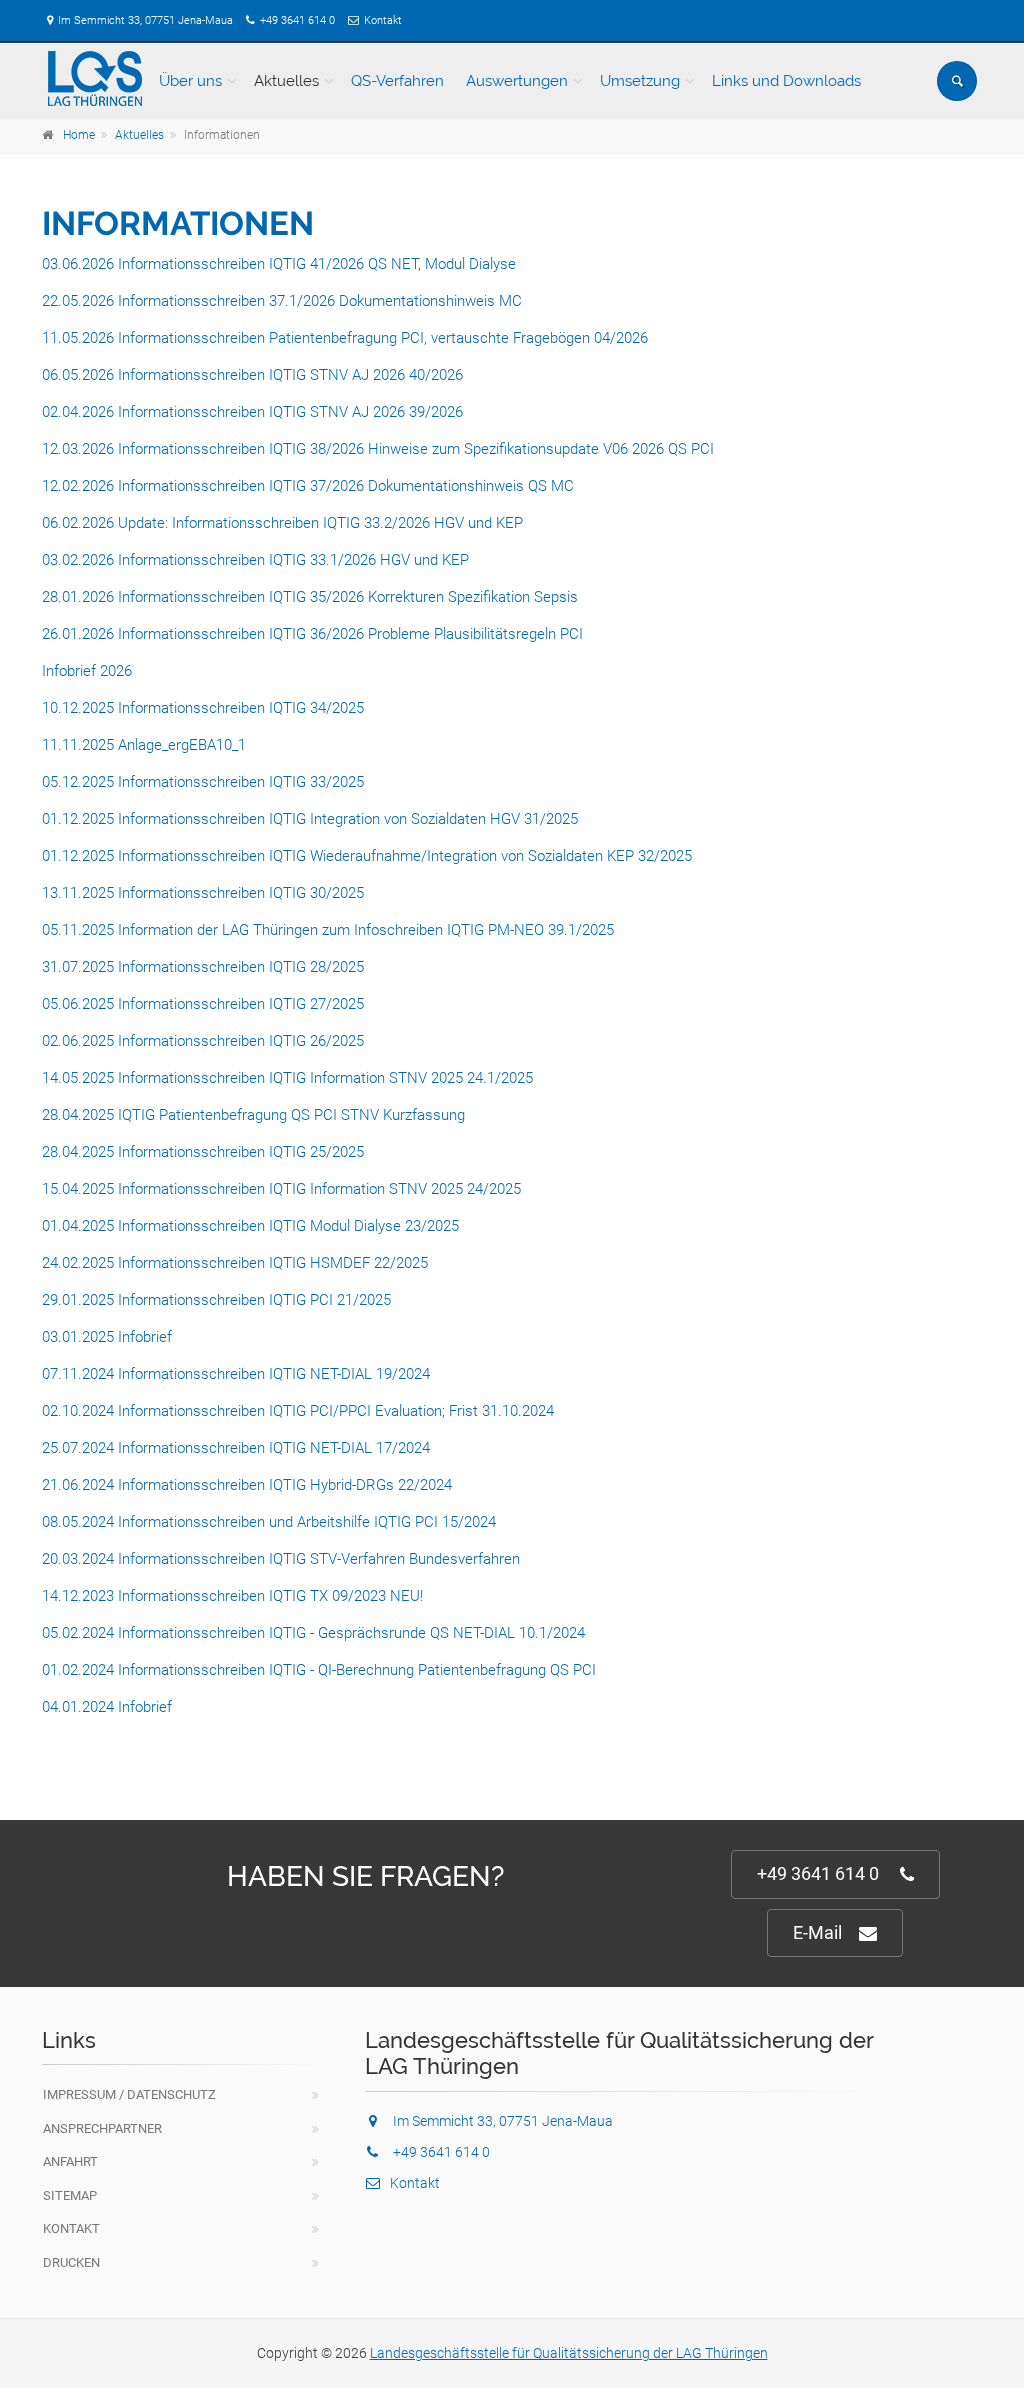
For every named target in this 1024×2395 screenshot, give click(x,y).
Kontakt (383, 20)
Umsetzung (640, 81)
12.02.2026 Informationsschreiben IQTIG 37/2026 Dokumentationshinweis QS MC (308, 486)
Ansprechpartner (102, 2128)
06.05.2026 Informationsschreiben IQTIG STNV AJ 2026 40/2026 (252, 375)
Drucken (71, 2262)
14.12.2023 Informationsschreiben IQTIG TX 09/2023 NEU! (232, 1596)
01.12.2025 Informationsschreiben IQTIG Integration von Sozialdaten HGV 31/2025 (310, 819)
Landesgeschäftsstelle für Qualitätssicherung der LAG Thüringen (569, 2353)
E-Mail (817, 1932)
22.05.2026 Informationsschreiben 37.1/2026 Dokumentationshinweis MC (282, 301)
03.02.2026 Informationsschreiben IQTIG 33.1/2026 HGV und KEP (257, 560)
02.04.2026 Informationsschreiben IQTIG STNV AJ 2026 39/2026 (252, 412)
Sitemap (70, 2195)
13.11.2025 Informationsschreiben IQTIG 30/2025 (203, 893)
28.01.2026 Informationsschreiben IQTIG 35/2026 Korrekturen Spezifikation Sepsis (310, 597)
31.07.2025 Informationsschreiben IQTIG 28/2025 (203, 967)
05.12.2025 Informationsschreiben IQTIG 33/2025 (203, 782)
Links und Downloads (786, 81)
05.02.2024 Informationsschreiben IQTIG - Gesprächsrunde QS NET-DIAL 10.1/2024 (313, 1633)
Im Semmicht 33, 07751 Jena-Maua (145, 20)
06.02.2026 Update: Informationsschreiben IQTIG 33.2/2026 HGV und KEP (284, 523)
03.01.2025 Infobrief (107, 1337)
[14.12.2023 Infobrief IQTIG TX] (44, 1744)
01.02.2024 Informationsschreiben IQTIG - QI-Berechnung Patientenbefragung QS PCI (319, 1670)
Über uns (190, 81)
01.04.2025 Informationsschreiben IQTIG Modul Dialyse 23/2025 (250, 1226)
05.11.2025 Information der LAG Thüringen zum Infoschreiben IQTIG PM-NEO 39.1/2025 (328, 930)
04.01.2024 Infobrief (107, 1707)
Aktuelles (286, 81)
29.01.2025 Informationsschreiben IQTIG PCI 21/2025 (216, 1300)
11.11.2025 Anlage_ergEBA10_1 (144, 745)
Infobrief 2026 (87, 671)
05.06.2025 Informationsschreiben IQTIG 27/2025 (203, 1004)
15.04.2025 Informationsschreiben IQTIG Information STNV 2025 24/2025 (281, 1189)
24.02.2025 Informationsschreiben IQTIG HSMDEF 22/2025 (235, 1263)
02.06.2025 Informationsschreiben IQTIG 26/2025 (203, 1041)
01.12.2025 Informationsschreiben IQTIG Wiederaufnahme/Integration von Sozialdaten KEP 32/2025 (367, 856)
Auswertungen (517, 81)
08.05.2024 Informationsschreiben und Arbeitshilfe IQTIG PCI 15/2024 (269, 1522)
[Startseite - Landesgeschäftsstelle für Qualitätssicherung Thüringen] (95, 79)
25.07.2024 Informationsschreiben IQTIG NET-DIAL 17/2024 (236, 1448)
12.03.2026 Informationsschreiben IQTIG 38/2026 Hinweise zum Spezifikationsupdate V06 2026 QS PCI (378, 449)
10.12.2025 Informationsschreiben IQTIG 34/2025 (203, 708)
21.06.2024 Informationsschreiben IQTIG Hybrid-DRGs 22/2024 (247, 1485)
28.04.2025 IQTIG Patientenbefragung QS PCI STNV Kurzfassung (255, 1115)
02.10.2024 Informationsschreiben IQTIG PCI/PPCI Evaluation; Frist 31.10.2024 (298, 1411)
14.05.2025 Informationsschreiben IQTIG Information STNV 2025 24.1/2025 (287, 1078)
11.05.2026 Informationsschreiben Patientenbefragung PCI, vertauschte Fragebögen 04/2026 (345, 338)
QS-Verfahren (397, 81)
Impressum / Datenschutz (129, 2094)
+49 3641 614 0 (297, 20)
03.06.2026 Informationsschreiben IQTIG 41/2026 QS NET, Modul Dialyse (279, 264)
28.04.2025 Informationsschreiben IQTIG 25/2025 (203, 1152)
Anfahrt (70, 2161)
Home (79, 135)
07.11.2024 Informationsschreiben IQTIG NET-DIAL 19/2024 (236, 1374)
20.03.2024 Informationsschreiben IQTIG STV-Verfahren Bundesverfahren (281, 1559)
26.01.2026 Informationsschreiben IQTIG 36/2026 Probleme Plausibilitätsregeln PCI (312, 634)
